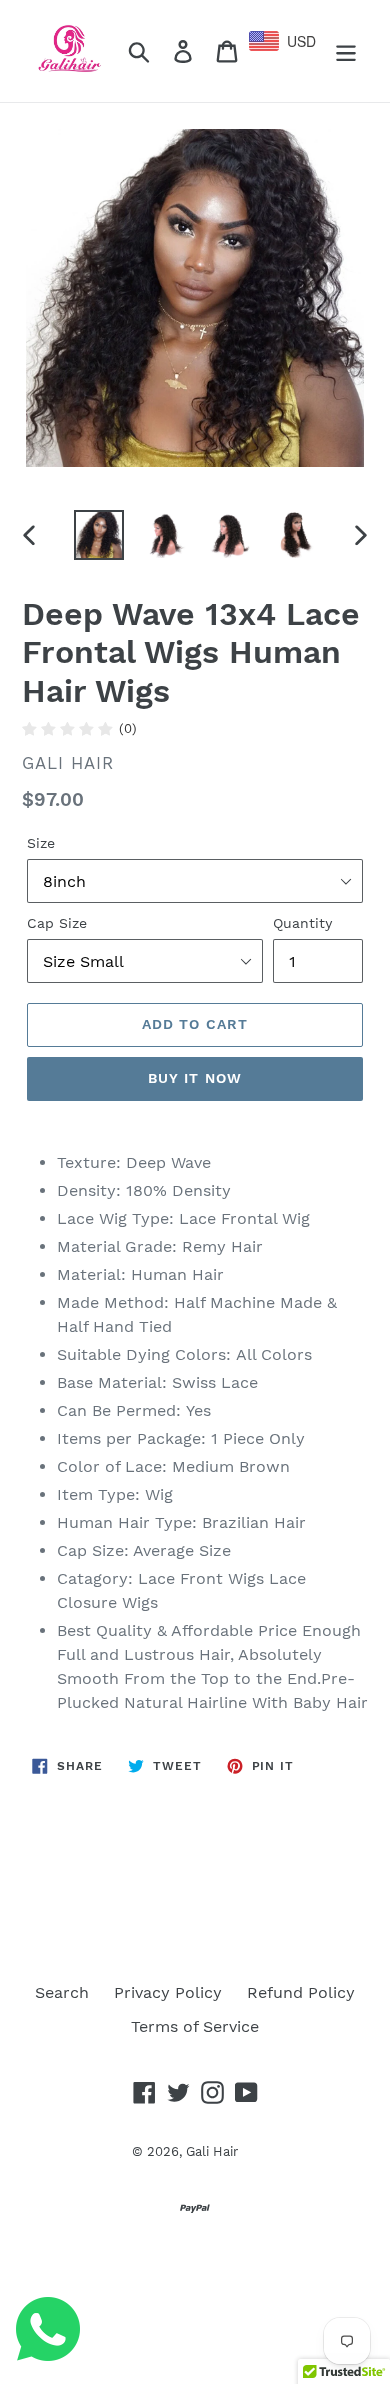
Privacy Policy (168, 1992)
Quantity (302, 923)
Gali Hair (212, 2151)
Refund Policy (301, 1992)
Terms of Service (195, 2026)
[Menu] (346, 51)
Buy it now (195, 1078)
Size (41, 843)
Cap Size (57, 923)
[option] (99, 535)
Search (62, 1992)
